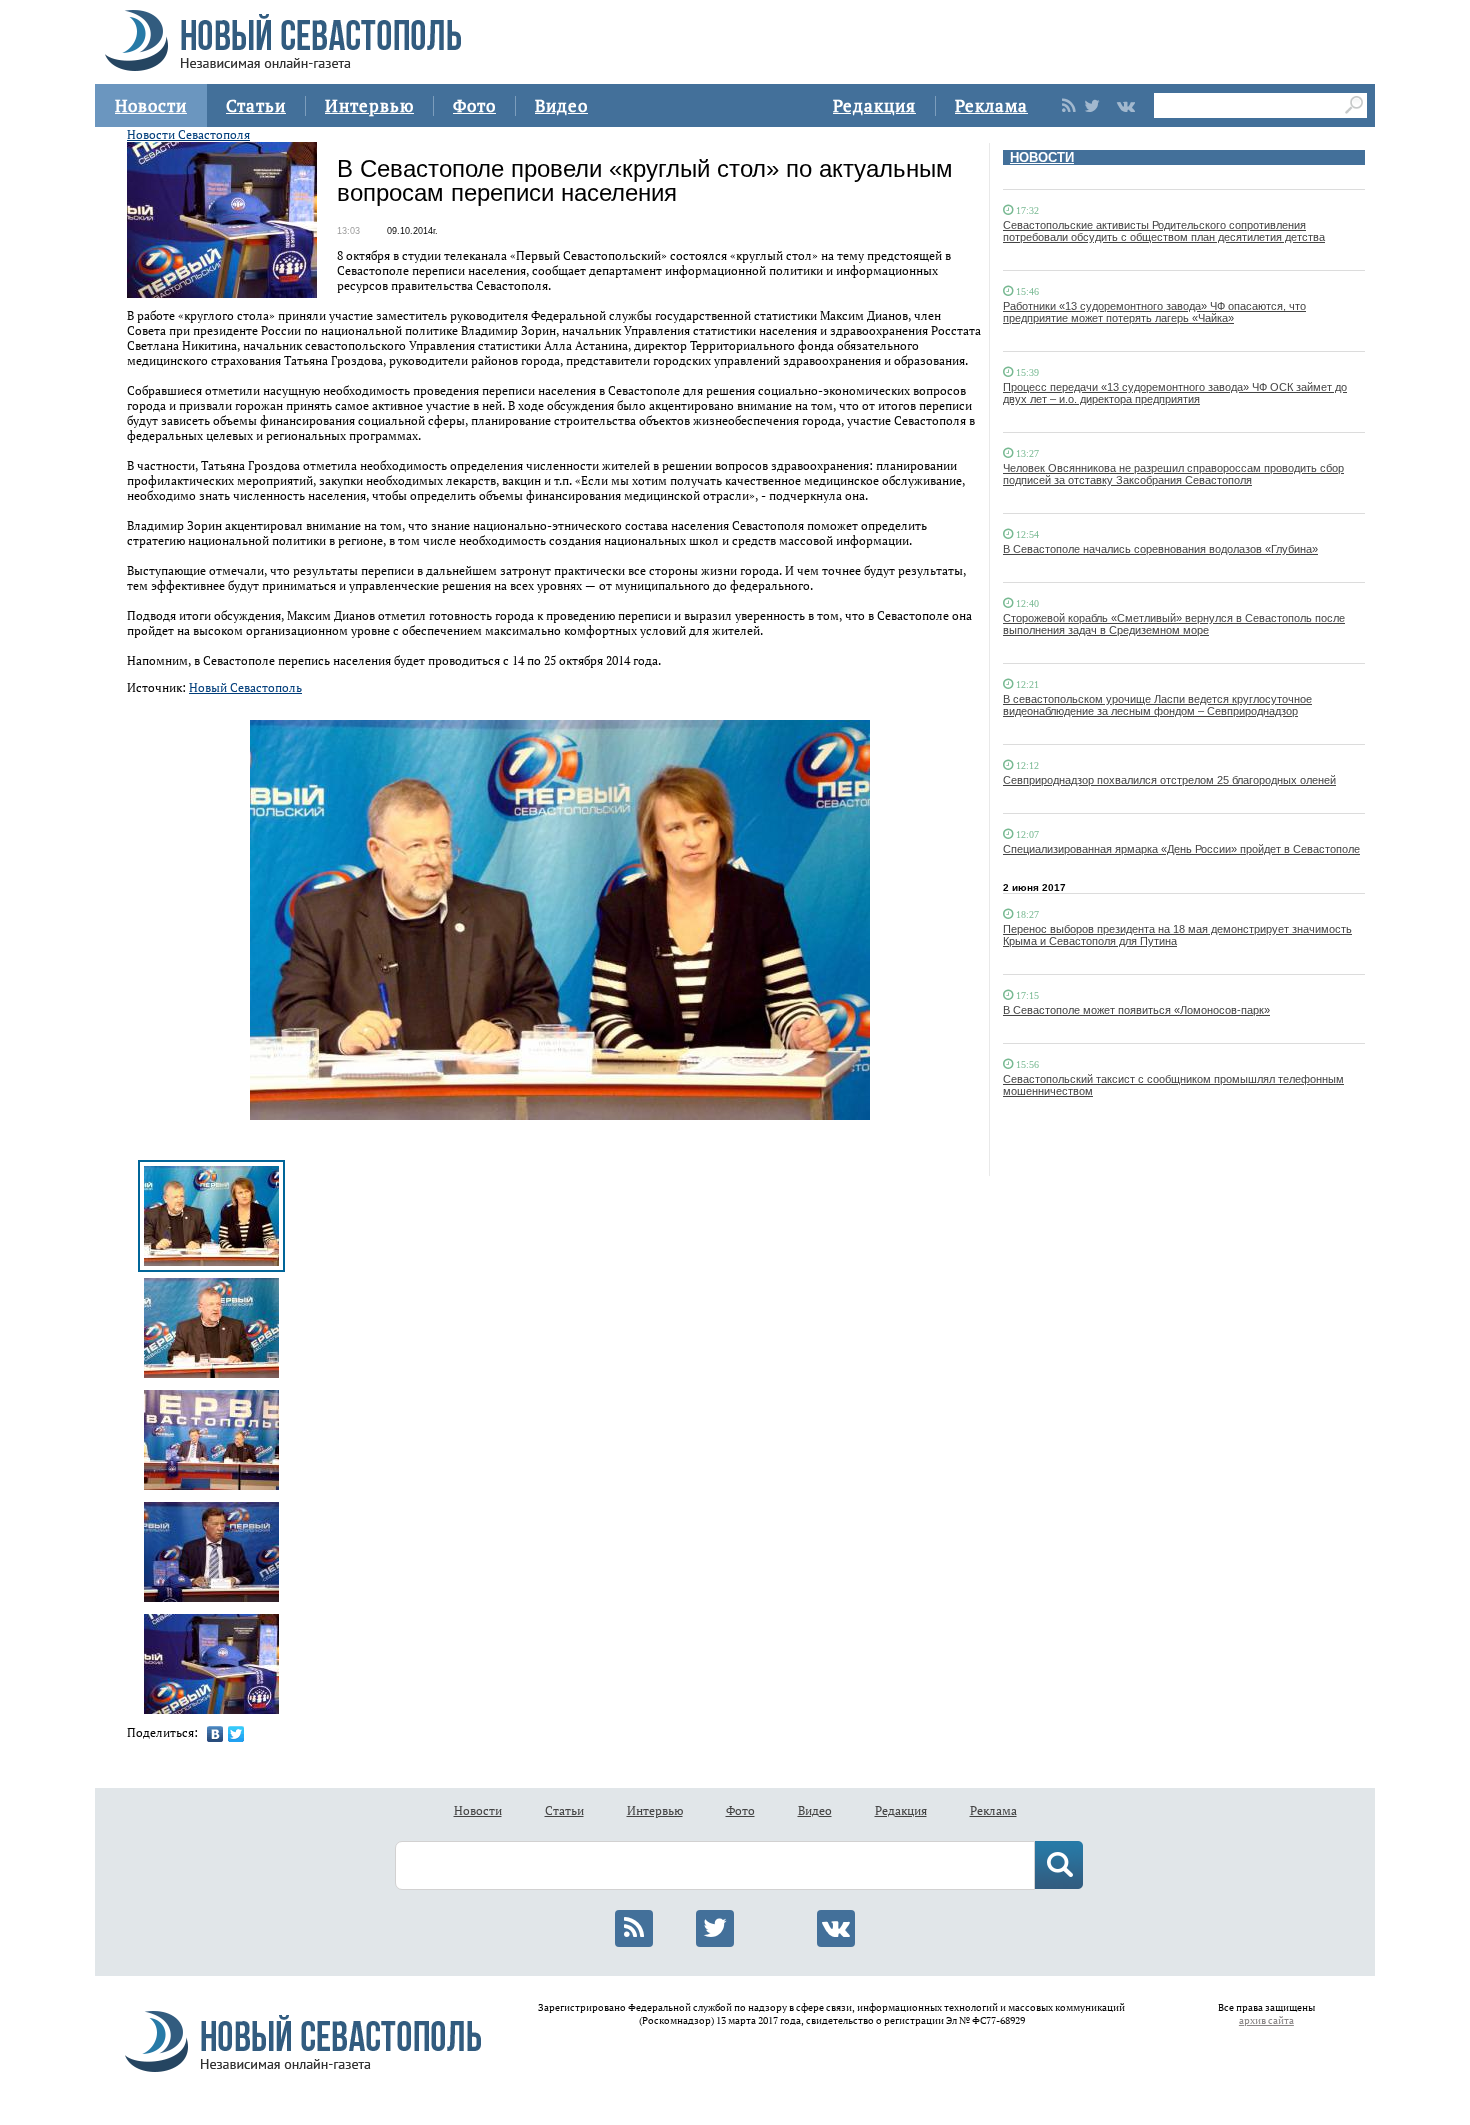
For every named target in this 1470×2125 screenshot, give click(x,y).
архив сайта (1266, 2020)
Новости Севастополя (188, 134)
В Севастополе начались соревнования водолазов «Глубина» (1160, 549)
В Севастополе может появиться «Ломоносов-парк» (1136, 1010)
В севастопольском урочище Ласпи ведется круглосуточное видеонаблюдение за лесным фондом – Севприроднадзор (1157, 705)
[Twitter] (236, 1734)
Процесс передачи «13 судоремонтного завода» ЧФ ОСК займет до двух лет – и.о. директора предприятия (1175, 393)
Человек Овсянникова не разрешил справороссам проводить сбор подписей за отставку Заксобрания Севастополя (1173, 474)
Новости (151, 105)
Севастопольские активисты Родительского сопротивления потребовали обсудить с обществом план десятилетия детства (1164, 231)
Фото (474, 105)
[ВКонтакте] (215, 1734)
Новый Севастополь (245, 687)
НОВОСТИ (1042, 157)
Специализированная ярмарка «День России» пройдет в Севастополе (1181, 849)
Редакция (874, 105)
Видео (561, 105)
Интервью (369, 105)
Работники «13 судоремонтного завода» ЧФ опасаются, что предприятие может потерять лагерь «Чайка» (1154, 312)
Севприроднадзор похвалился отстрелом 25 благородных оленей (1169, 780)
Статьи (256, 105)
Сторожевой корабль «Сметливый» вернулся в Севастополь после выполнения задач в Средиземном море (1174, 624)
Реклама (991, 105)
